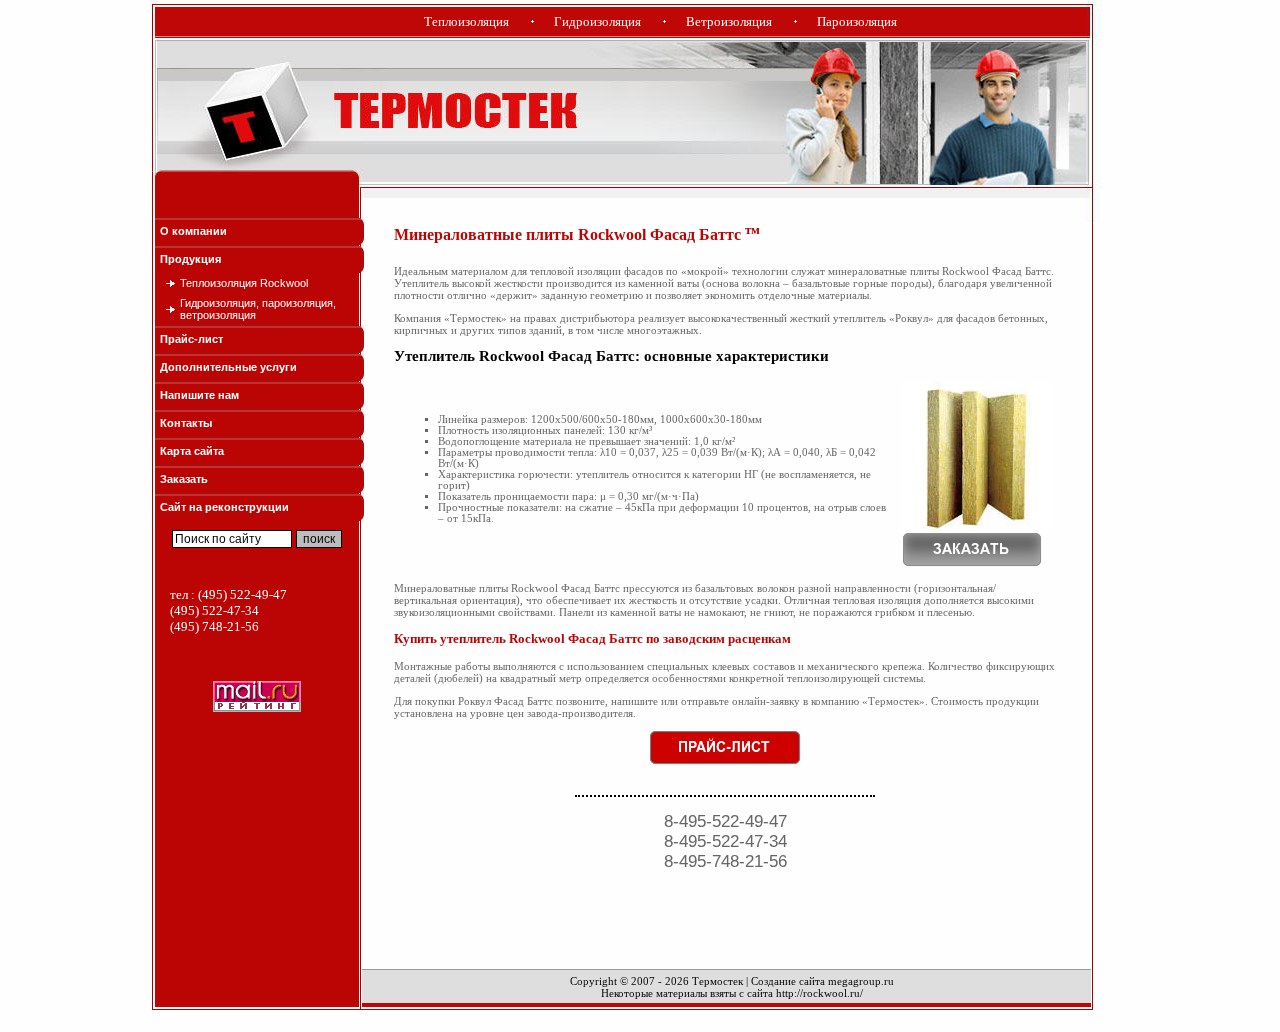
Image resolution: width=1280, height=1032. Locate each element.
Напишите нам (199, 395)
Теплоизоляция (466, 21)
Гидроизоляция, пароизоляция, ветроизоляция (258, 309)
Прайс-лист (191, 339)
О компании (193, 231)
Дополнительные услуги (228, 367)
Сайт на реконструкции (224, 507)
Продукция (190, 259)
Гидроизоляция (597, 21)
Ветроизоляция (729, 21)
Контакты (186, 423)
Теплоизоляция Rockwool (244, 283)
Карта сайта (192, 451)
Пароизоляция (857, 21)
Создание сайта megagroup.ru (822, 981)
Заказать (184, 479)
